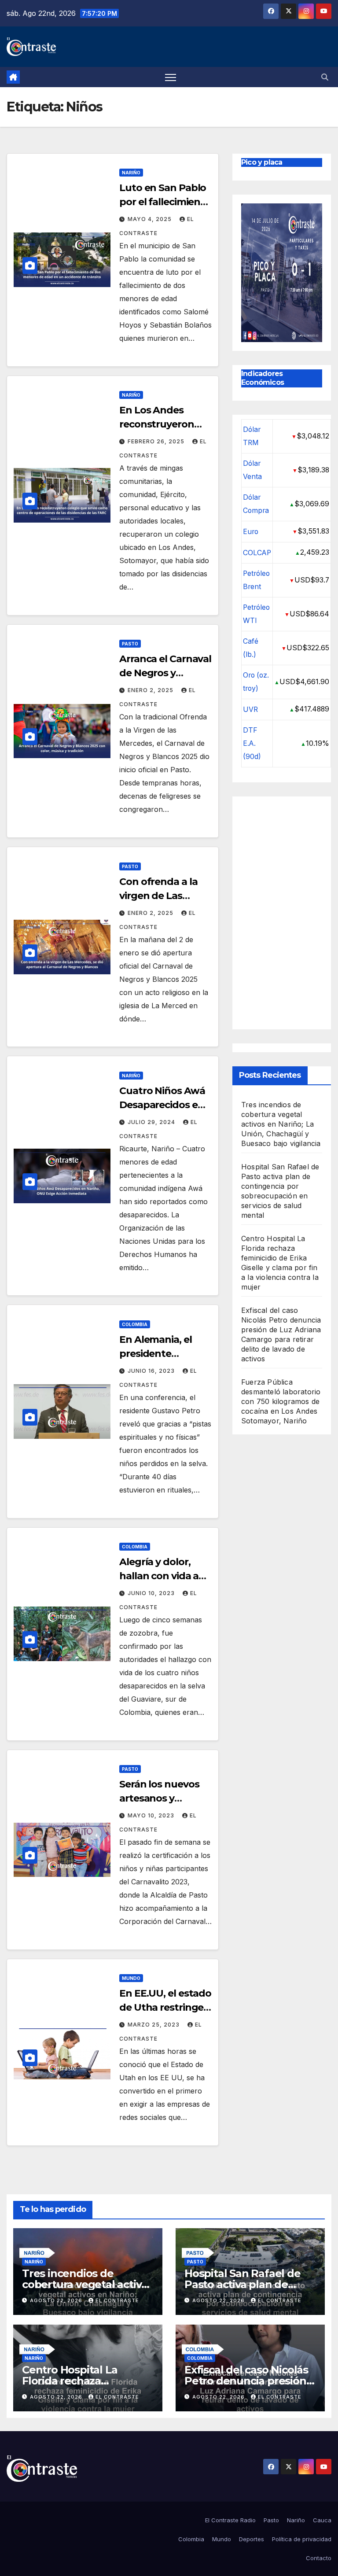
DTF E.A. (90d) (252, 743)
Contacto (319, 2558)
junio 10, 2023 (152, 1593)
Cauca (322, 2520)
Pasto (130, 644)
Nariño (131, 173)
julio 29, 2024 (152, 1122)
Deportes (252, 2539)
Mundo (131, 1978)
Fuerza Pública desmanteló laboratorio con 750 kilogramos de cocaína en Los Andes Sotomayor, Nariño (281, 1401)
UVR (250, 709)
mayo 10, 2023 (152, 1815)
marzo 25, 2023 (154, 2025)
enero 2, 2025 (151, 690)
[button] (325, 77)
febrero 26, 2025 (157, 441)
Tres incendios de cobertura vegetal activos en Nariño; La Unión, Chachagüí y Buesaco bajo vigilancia (281, 1124)
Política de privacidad (302, 2539)
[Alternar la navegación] (171, 77)
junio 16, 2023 (152, 1371)
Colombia (135, 1324)
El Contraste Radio (230, 2520)
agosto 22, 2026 (57, 2300)
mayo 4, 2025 (151, 219)
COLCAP (257, 553)
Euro (251, 532)
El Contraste (117, 2300)
